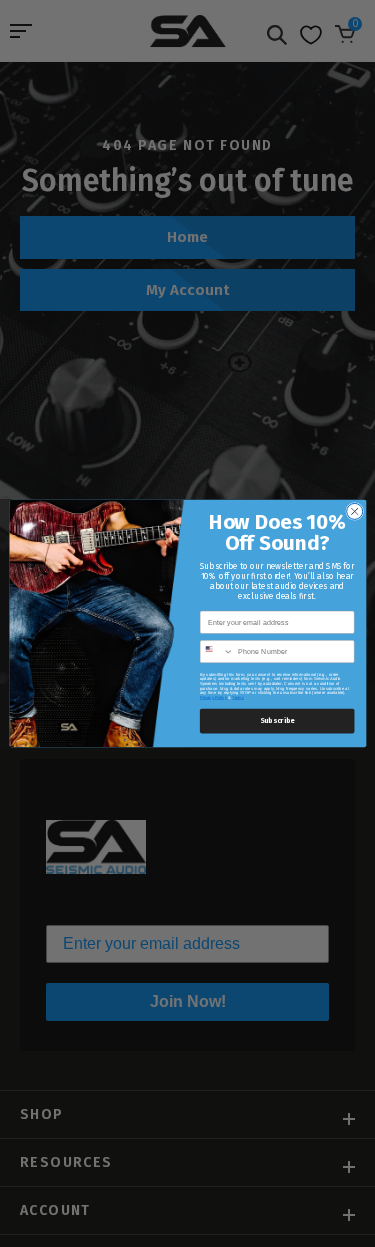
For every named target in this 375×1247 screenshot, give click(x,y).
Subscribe (276, 721)
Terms (238, 697)
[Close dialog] (354, 511)
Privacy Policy (212, 697)
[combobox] (216, 652)
